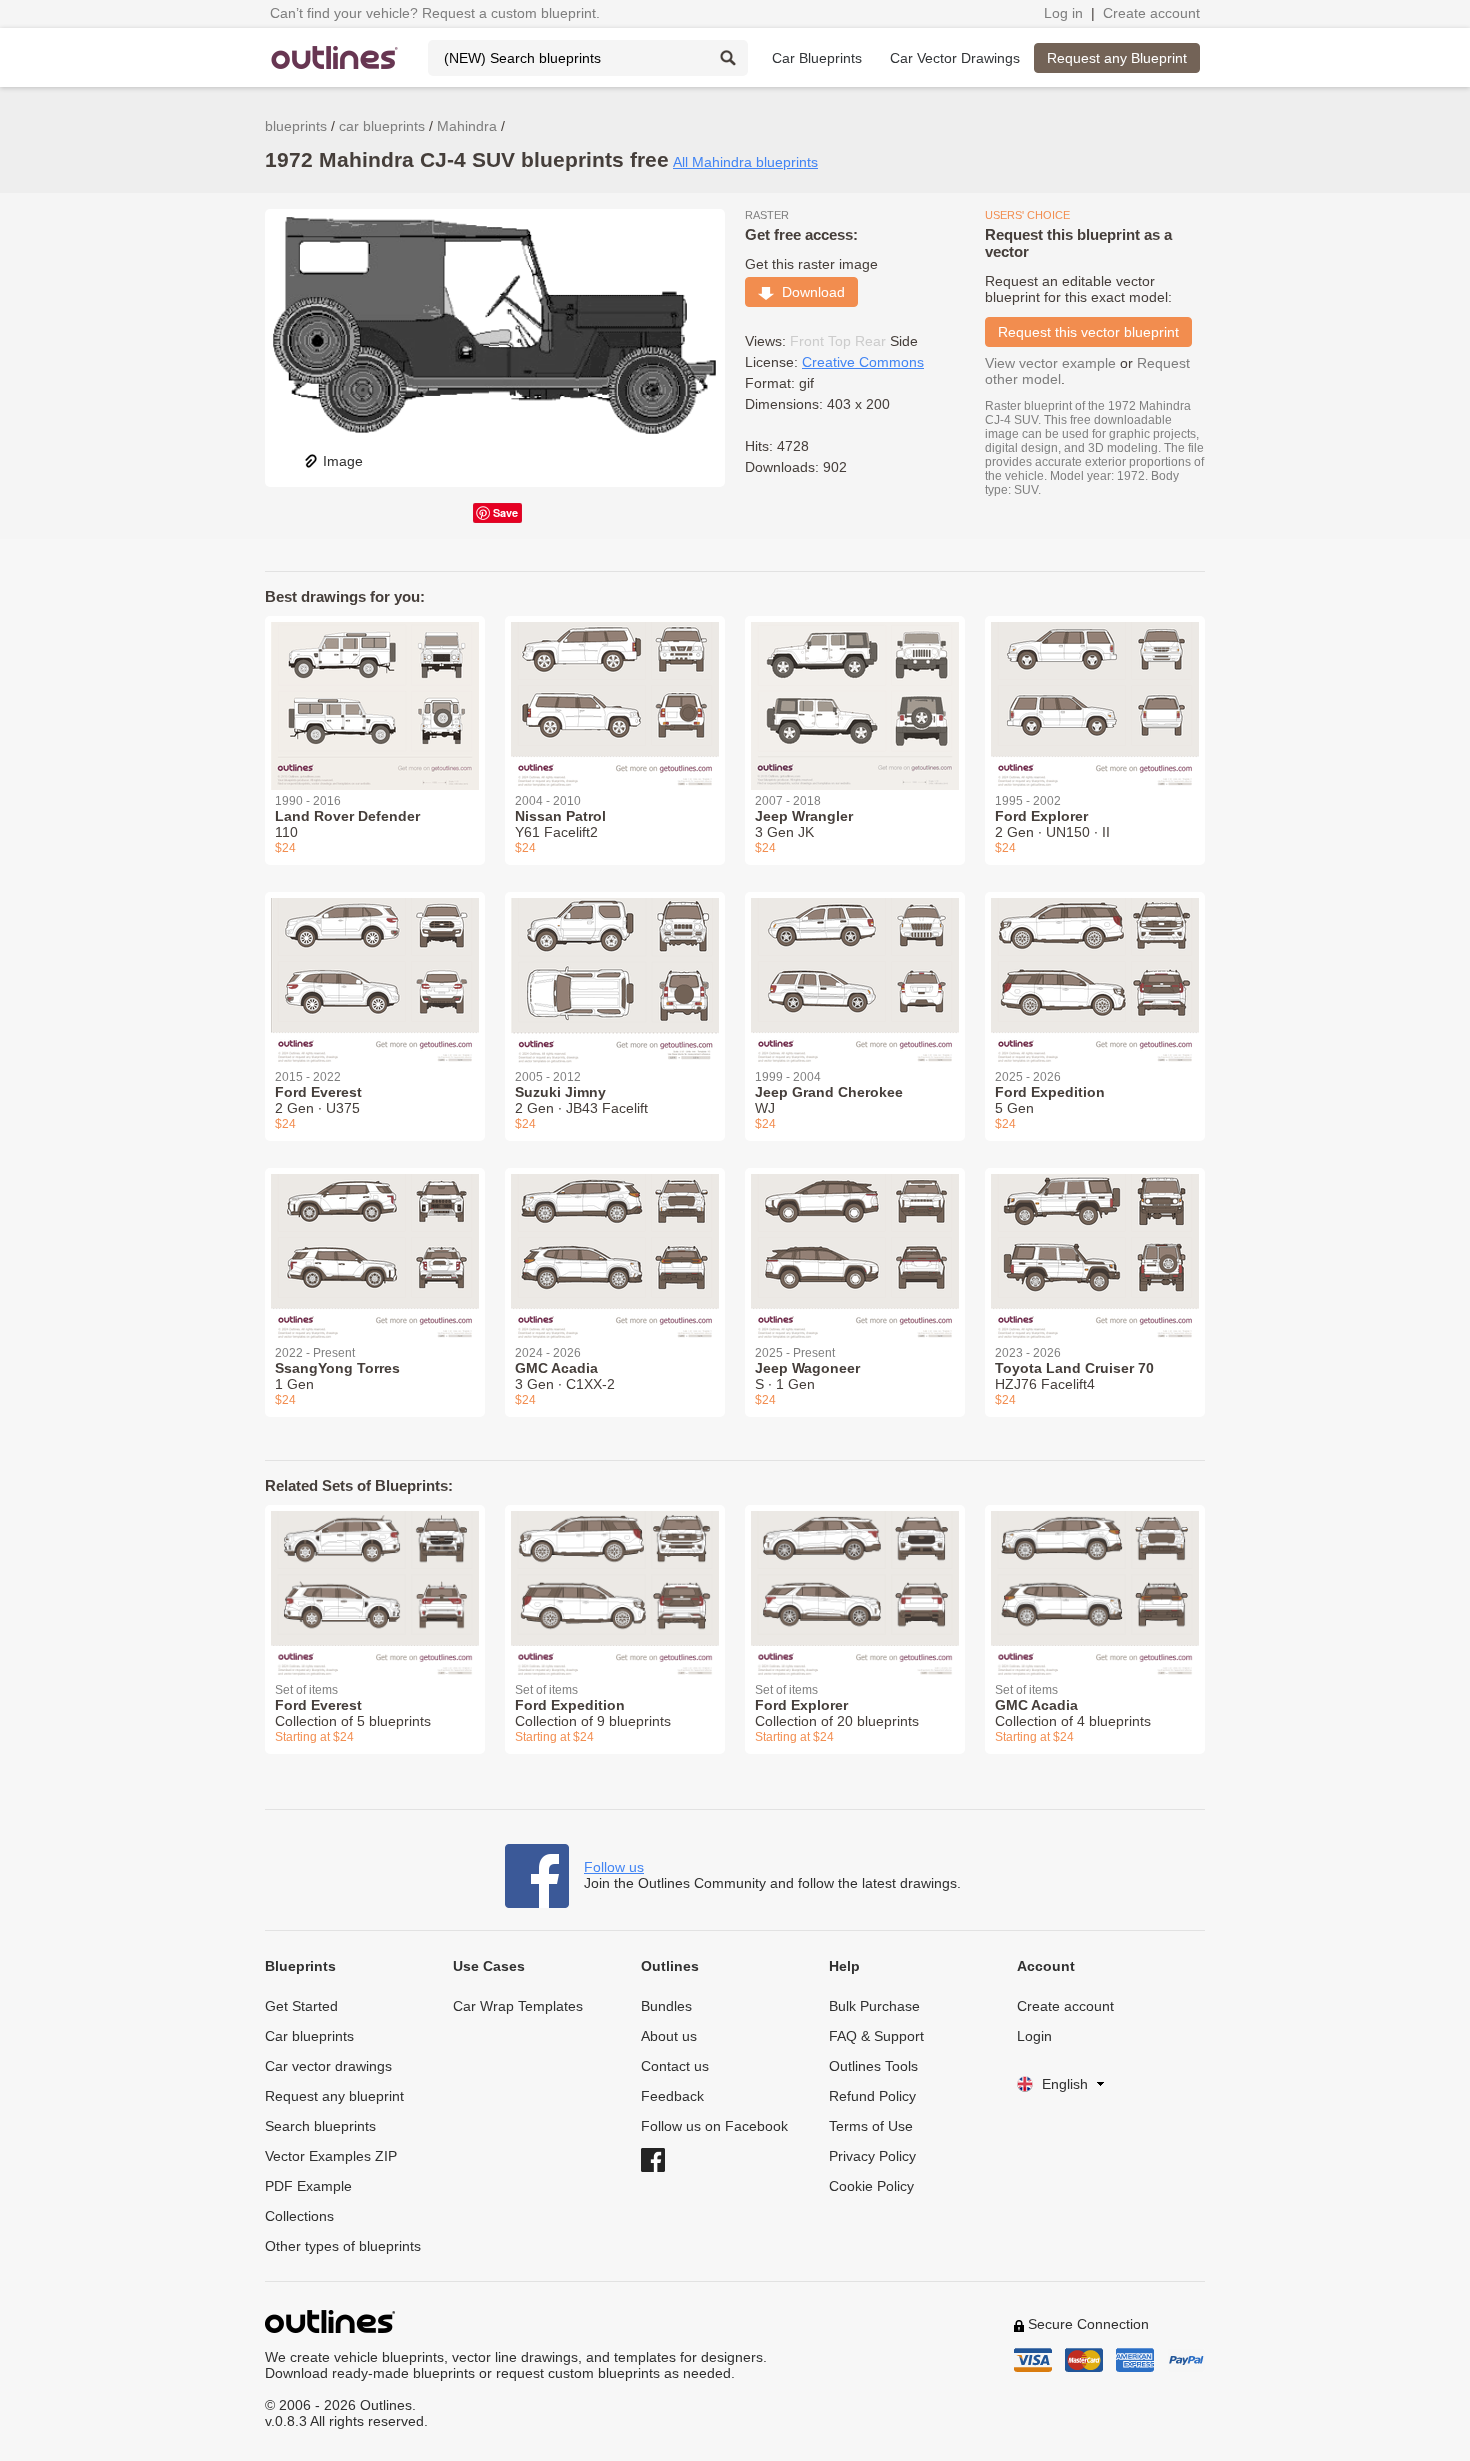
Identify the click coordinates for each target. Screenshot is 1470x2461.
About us (669, 2036)
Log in (1063, 13)
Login (1034, 2036)
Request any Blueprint (1117, 58)
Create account (1151, 13)
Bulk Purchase (874, 2006)
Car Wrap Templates (518, 2006)
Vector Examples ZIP (331, 2156)
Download (809, 292)
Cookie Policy (871, 2186)
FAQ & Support (876, 2036)
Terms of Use (871, 2126)
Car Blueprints (817, 58)
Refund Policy (872, 2096)
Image (343, 461)
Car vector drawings (328, 2066)
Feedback (672, 2096)
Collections (299, 2216)
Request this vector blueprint (1088, 332)
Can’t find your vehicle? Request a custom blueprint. (435, 13)
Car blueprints (309, 2036)
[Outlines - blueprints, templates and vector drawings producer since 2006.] (335, 57)
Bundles (666, 2006)
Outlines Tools (873, 2066)
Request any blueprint (334, 2096)
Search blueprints (320, 2126)
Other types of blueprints (343, 2246)
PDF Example (308, 2186)
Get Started (301, 2006)
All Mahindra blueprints (745, 162)
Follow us (614, 1867)
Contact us (675, 2066)
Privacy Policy (872, 2156)
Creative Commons (863, 362)
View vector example (1050, 363)
